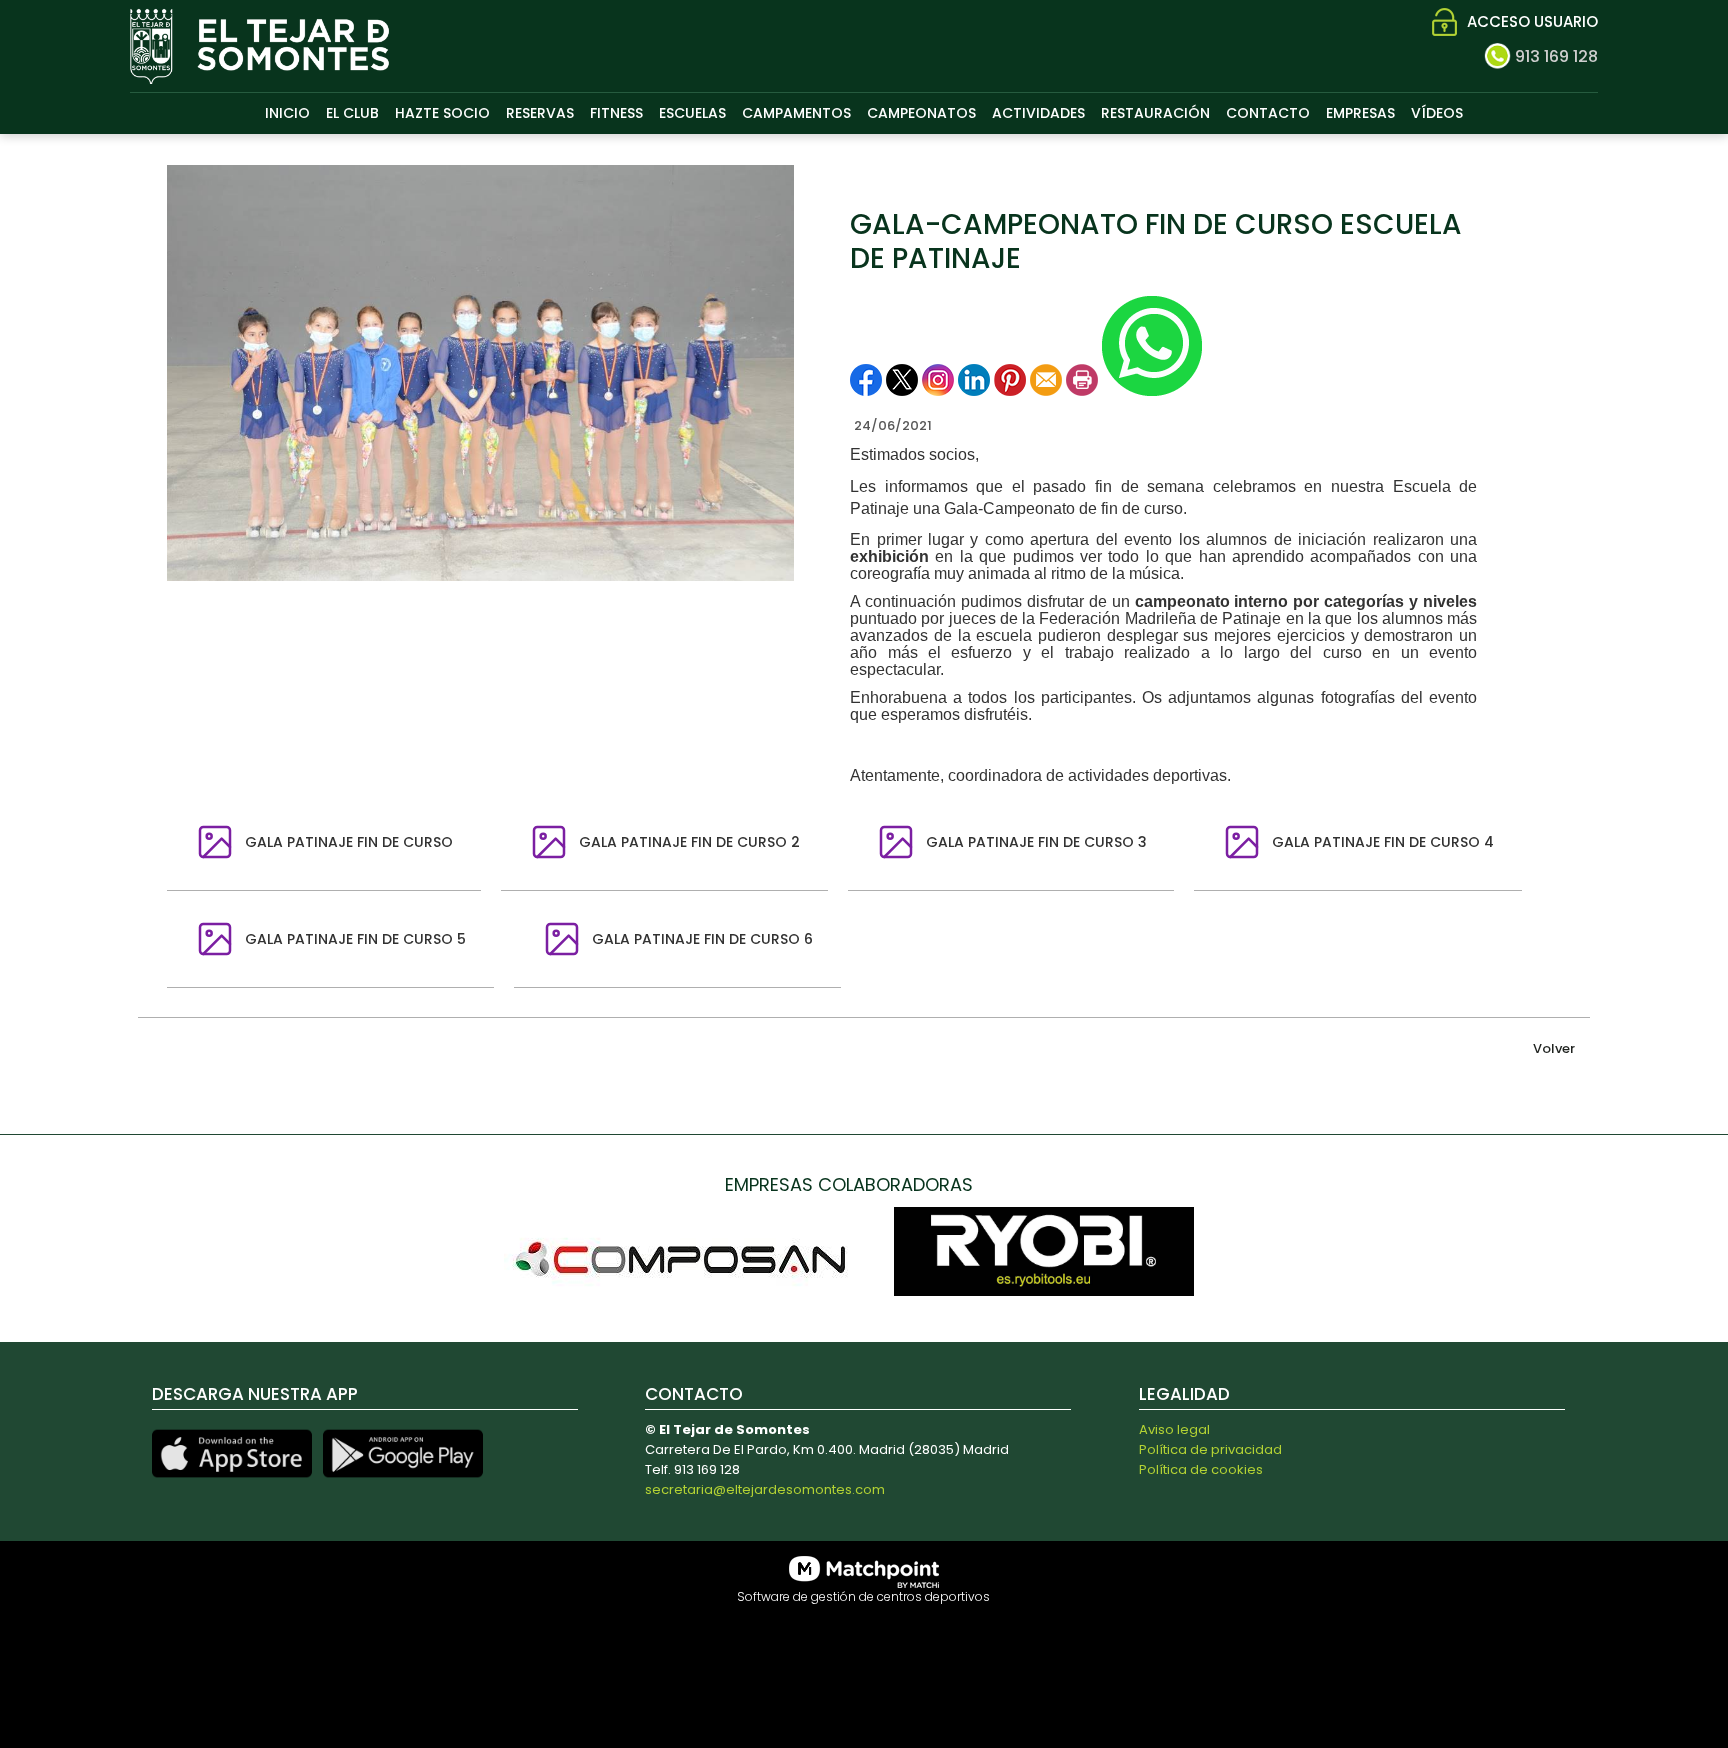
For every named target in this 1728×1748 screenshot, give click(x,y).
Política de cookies (1201, 1469)
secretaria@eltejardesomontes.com (765, 1489)
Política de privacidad (1210, 1449)
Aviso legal (1174, 1429)
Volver (1554, 1048)
